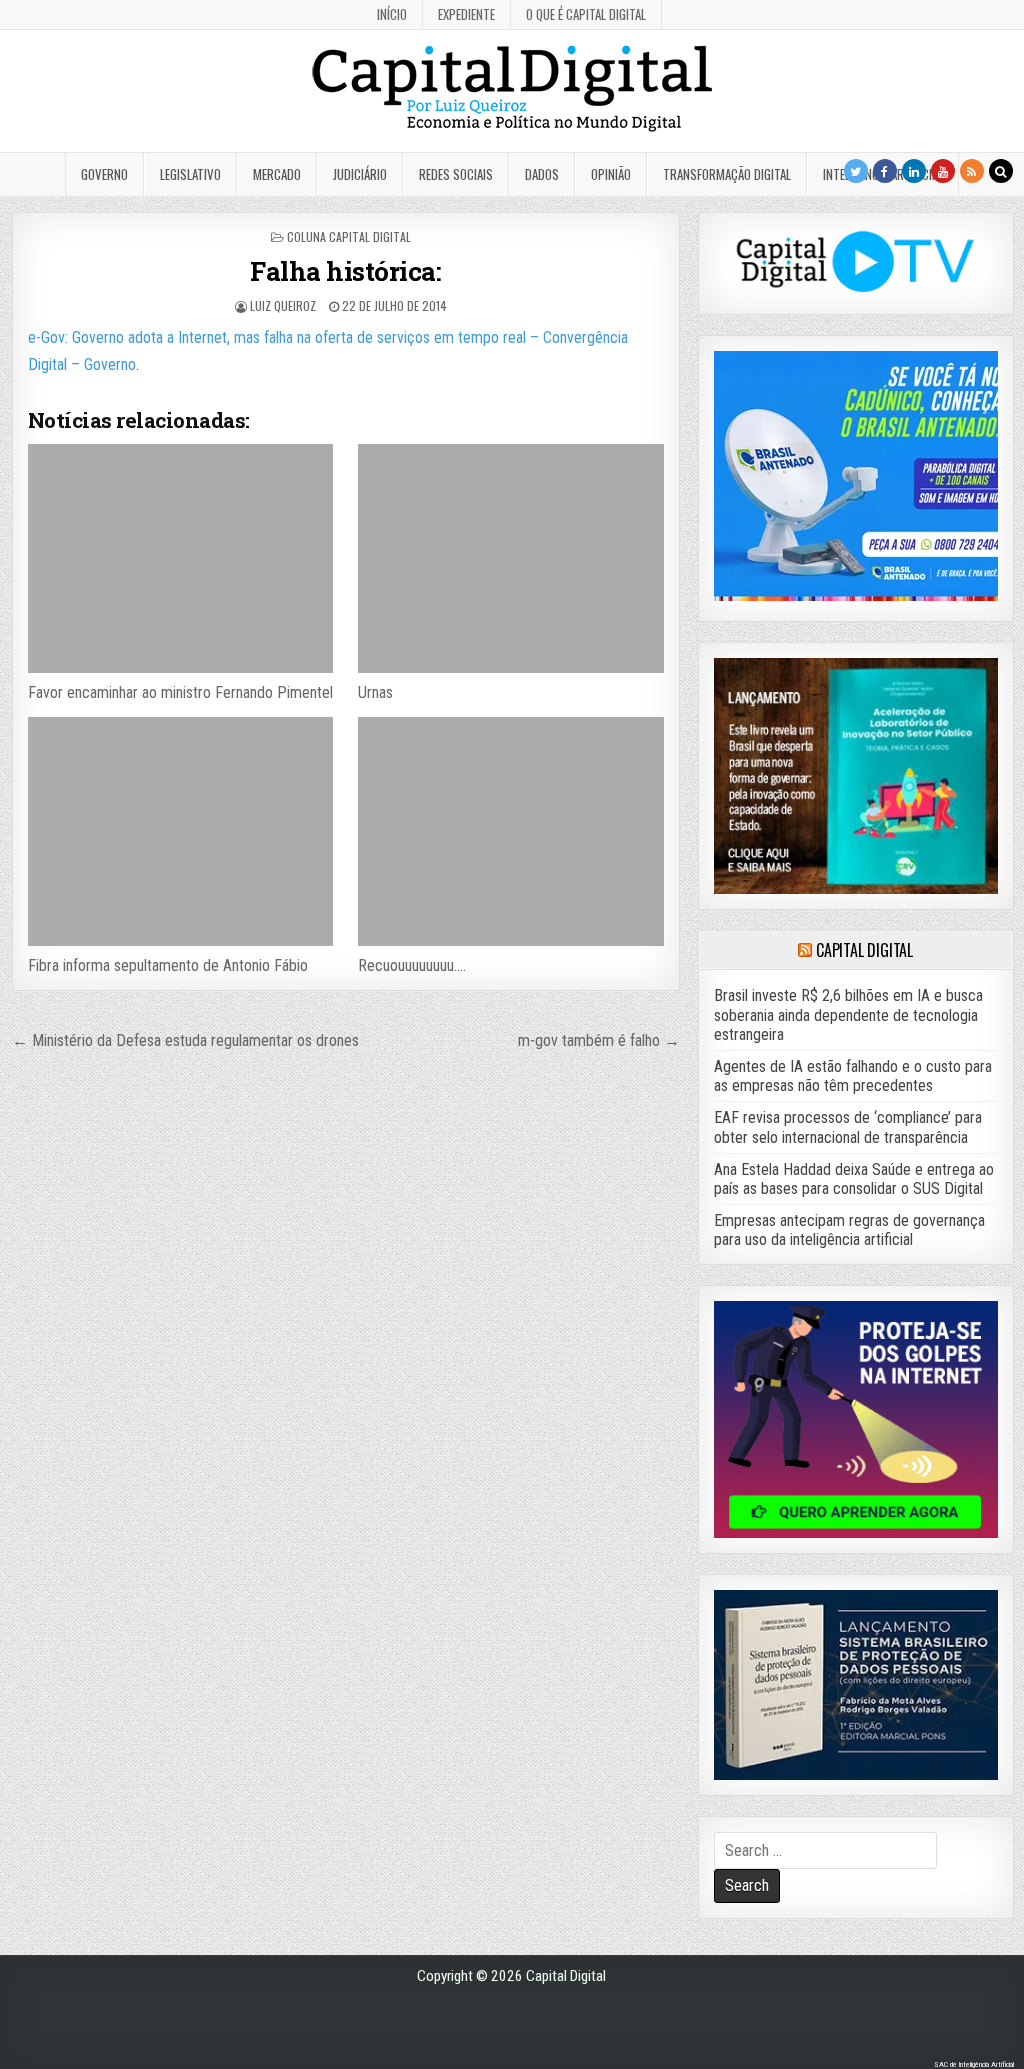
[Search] (1001, 171)
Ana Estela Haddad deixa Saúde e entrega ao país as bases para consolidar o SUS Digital (854, 1179)
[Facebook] (885, 171)
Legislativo (190, 174)
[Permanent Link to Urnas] (510, 558)
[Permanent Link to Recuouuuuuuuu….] (510, 831)
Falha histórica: (345, 271)
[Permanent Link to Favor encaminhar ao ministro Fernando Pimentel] (180, 558)
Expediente (466, 14)
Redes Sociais (456, 174)
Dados (542, 174)
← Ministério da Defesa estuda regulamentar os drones (185, 1040)
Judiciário (360, 174)
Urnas (375, 692)
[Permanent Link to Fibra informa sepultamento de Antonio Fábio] (180, 831)
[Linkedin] (914, 171)
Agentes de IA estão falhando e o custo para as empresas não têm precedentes (853, 1076)
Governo (104, 174)
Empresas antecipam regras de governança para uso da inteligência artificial (849, 1230)
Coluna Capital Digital (349, 236)
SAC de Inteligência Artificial (974, 2064)
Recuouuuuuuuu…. (412, 965)
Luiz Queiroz (283, 305)
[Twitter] (856, 171)
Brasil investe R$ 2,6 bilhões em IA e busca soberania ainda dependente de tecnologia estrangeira (848, 1014)
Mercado (277, 174)
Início (392, 14)
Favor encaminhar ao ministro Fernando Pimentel (180, 692)
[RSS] (972, 171)
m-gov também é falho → (599, 1040)
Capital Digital (864, 950)
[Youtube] (943, 171)
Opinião (611, 174)
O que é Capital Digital (586, 14)
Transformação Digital (727, 174)
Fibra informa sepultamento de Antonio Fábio (168, 965)
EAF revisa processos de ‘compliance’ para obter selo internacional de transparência (848, 1127)
